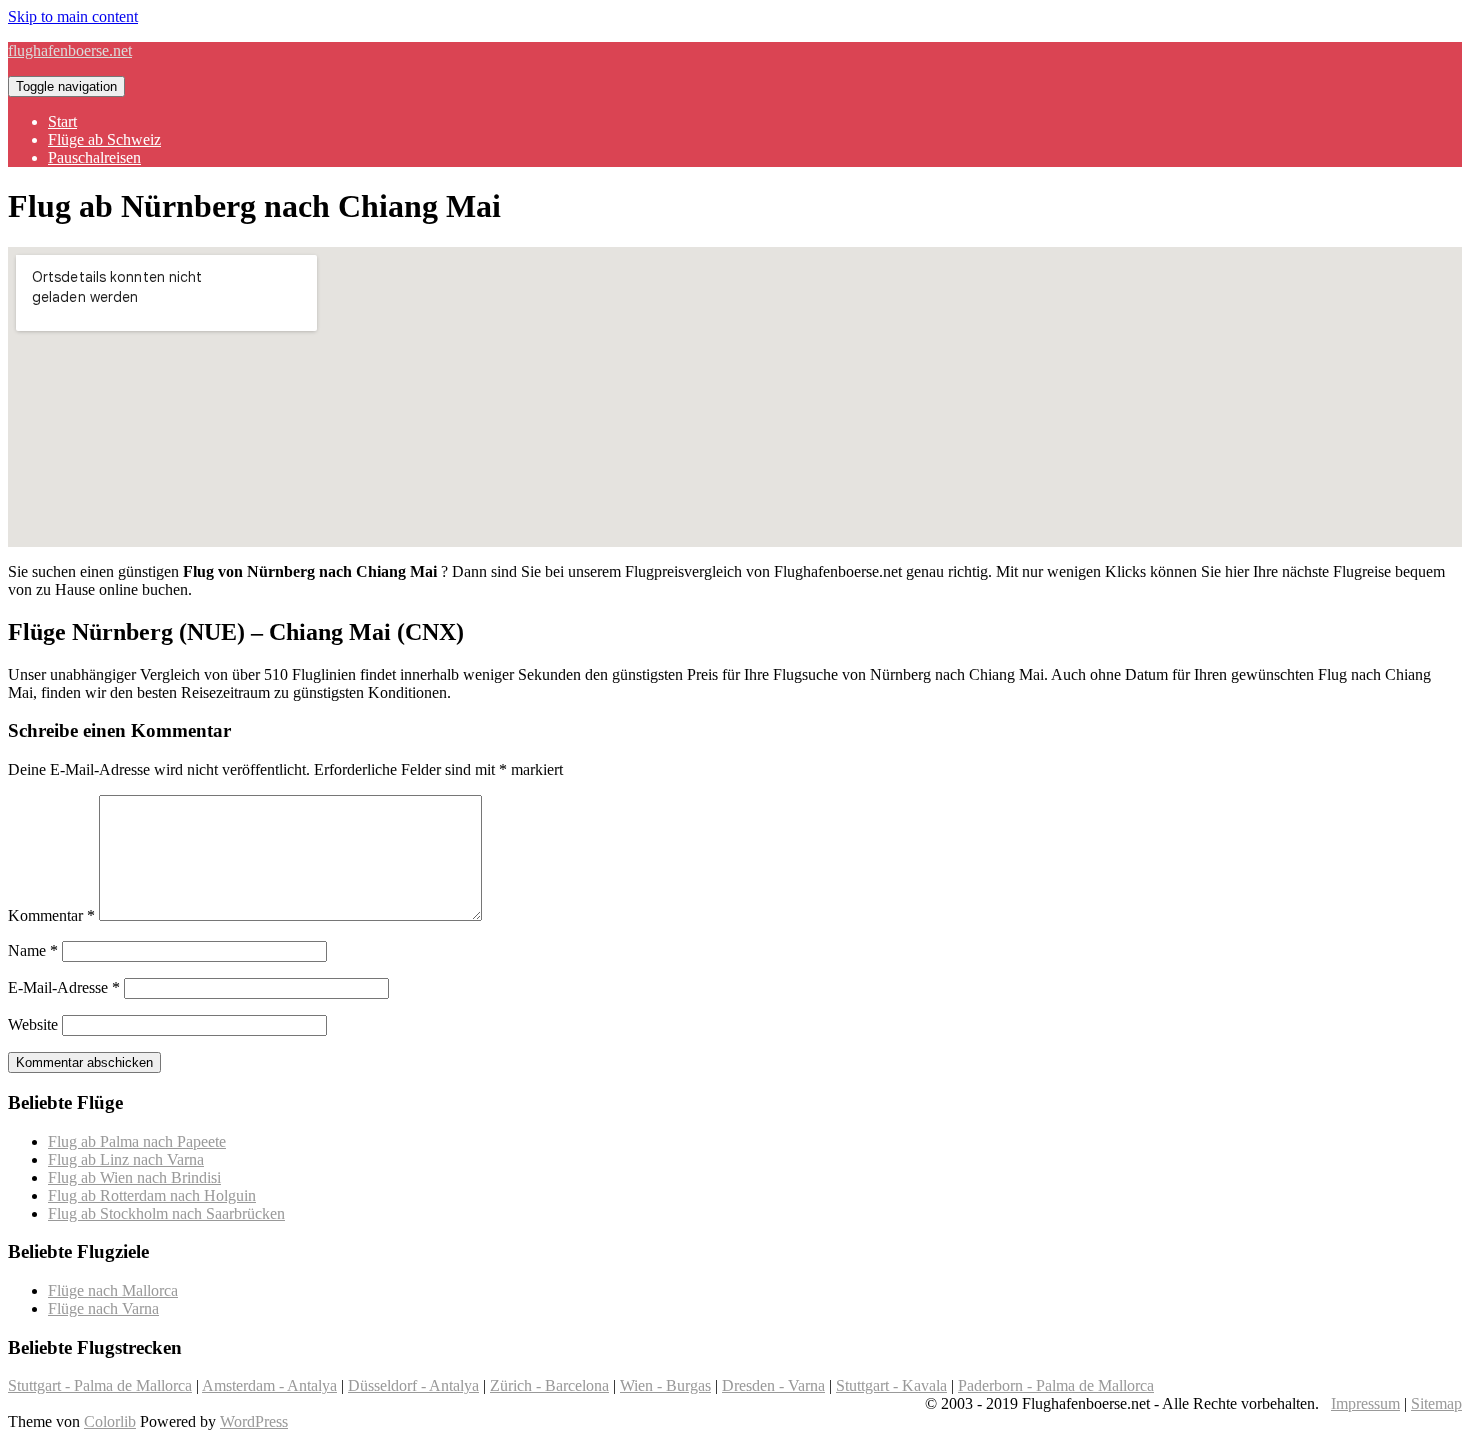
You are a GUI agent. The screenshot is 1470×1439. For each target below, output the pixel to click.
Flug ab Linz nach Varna (126, 1159)
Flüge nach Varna (103, 1308)
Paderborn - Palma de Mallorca (1056, 1385)
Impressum (1365, 1403)
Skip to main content (73, 16)
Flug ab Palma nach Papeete (137, 1141)
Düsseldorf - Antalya (413, 1385)
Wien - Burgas (665, 1385)
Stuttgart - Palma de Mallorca (100, 1385)
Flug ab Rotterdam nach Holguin (152, 1195)
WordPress (254, 1421)
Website (33, 1024)
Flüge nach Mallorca (113, 1290)
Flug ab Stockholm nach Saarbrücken (166, 1213)
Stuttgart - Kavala (891, 1385)
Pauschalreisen (94, 157)
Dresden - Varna (773, 1385)
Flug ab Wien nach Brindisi (134, 1177)
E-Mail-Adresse (64, 987)
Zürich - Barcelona (549, 1385)
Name (33, 950)
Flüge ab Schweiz (104, 139)
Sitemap (1436, 1403)
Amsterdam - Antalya (269, 1385)
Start (62, 121)
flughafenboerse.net (70, 50)
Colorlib (110, 1421)
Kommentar (51, 915)
